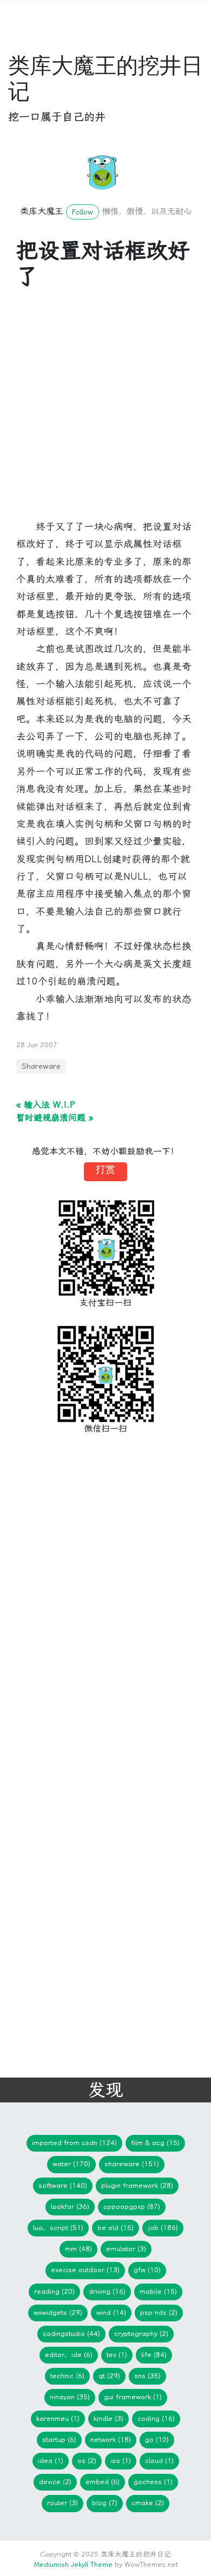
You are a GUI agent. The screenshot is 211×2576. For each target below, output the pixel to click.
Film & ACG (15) (155, 2143)
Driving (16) (107, 2291)
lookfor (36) (70, 2206)
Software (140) (63, 2185)
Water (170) (71, 2164)
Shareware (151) (132, 2164)
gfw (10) (147, 2270)
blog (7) (105, 2503)
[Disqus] (97, 1621)
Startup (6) (59, 2439)
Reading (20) (54, 2291)
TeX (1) (117, 2355)
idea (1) (51, 2461)
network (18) (111, 2439)
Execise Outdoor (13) (85, 2270)
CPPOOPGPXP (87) (132, 2206)
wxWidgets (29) (58, 2312)
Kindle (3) (108, 2418)
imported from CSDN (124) (74, 2143)
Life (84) (154, 2355)
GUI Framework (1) (133, 2397)
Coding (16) (156, 2418)
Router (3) (62, 2503)
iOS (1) (121, 2461)
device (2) (55, 2482)
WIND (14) (111, 2312)
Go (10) (157, 2439)
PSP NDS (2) (159, 2312)
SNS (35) (147, 2376)
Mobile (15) (158, 2291)
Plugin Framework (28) (137, 2185)
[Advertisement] (105, 412)
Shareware (41, 1066)
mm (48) (78, 2249)
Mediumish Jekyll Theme (73, 2564)
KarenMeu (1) (58, 2418)
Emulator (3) (126, 2249)
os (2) (87, 2461)
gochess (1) (153, 2482)
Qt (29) (109, 2376)
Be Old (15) (116, 2228)
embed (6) (103, 2482)
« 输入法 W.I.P (46, 1105)
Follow (83, 212)
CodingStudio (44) (71, 2334)
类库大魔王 (42, 211)
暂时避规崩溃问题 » (55, 1118)
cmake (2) (148, 2503)
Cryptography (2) (141, 2334)
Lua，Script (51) (58, 2228)
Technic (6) (67, 2376)
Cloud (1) (159, 2461)
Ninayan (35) (70, 2397)
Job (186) (163, 2228)
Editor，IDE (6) (69, 2355)
